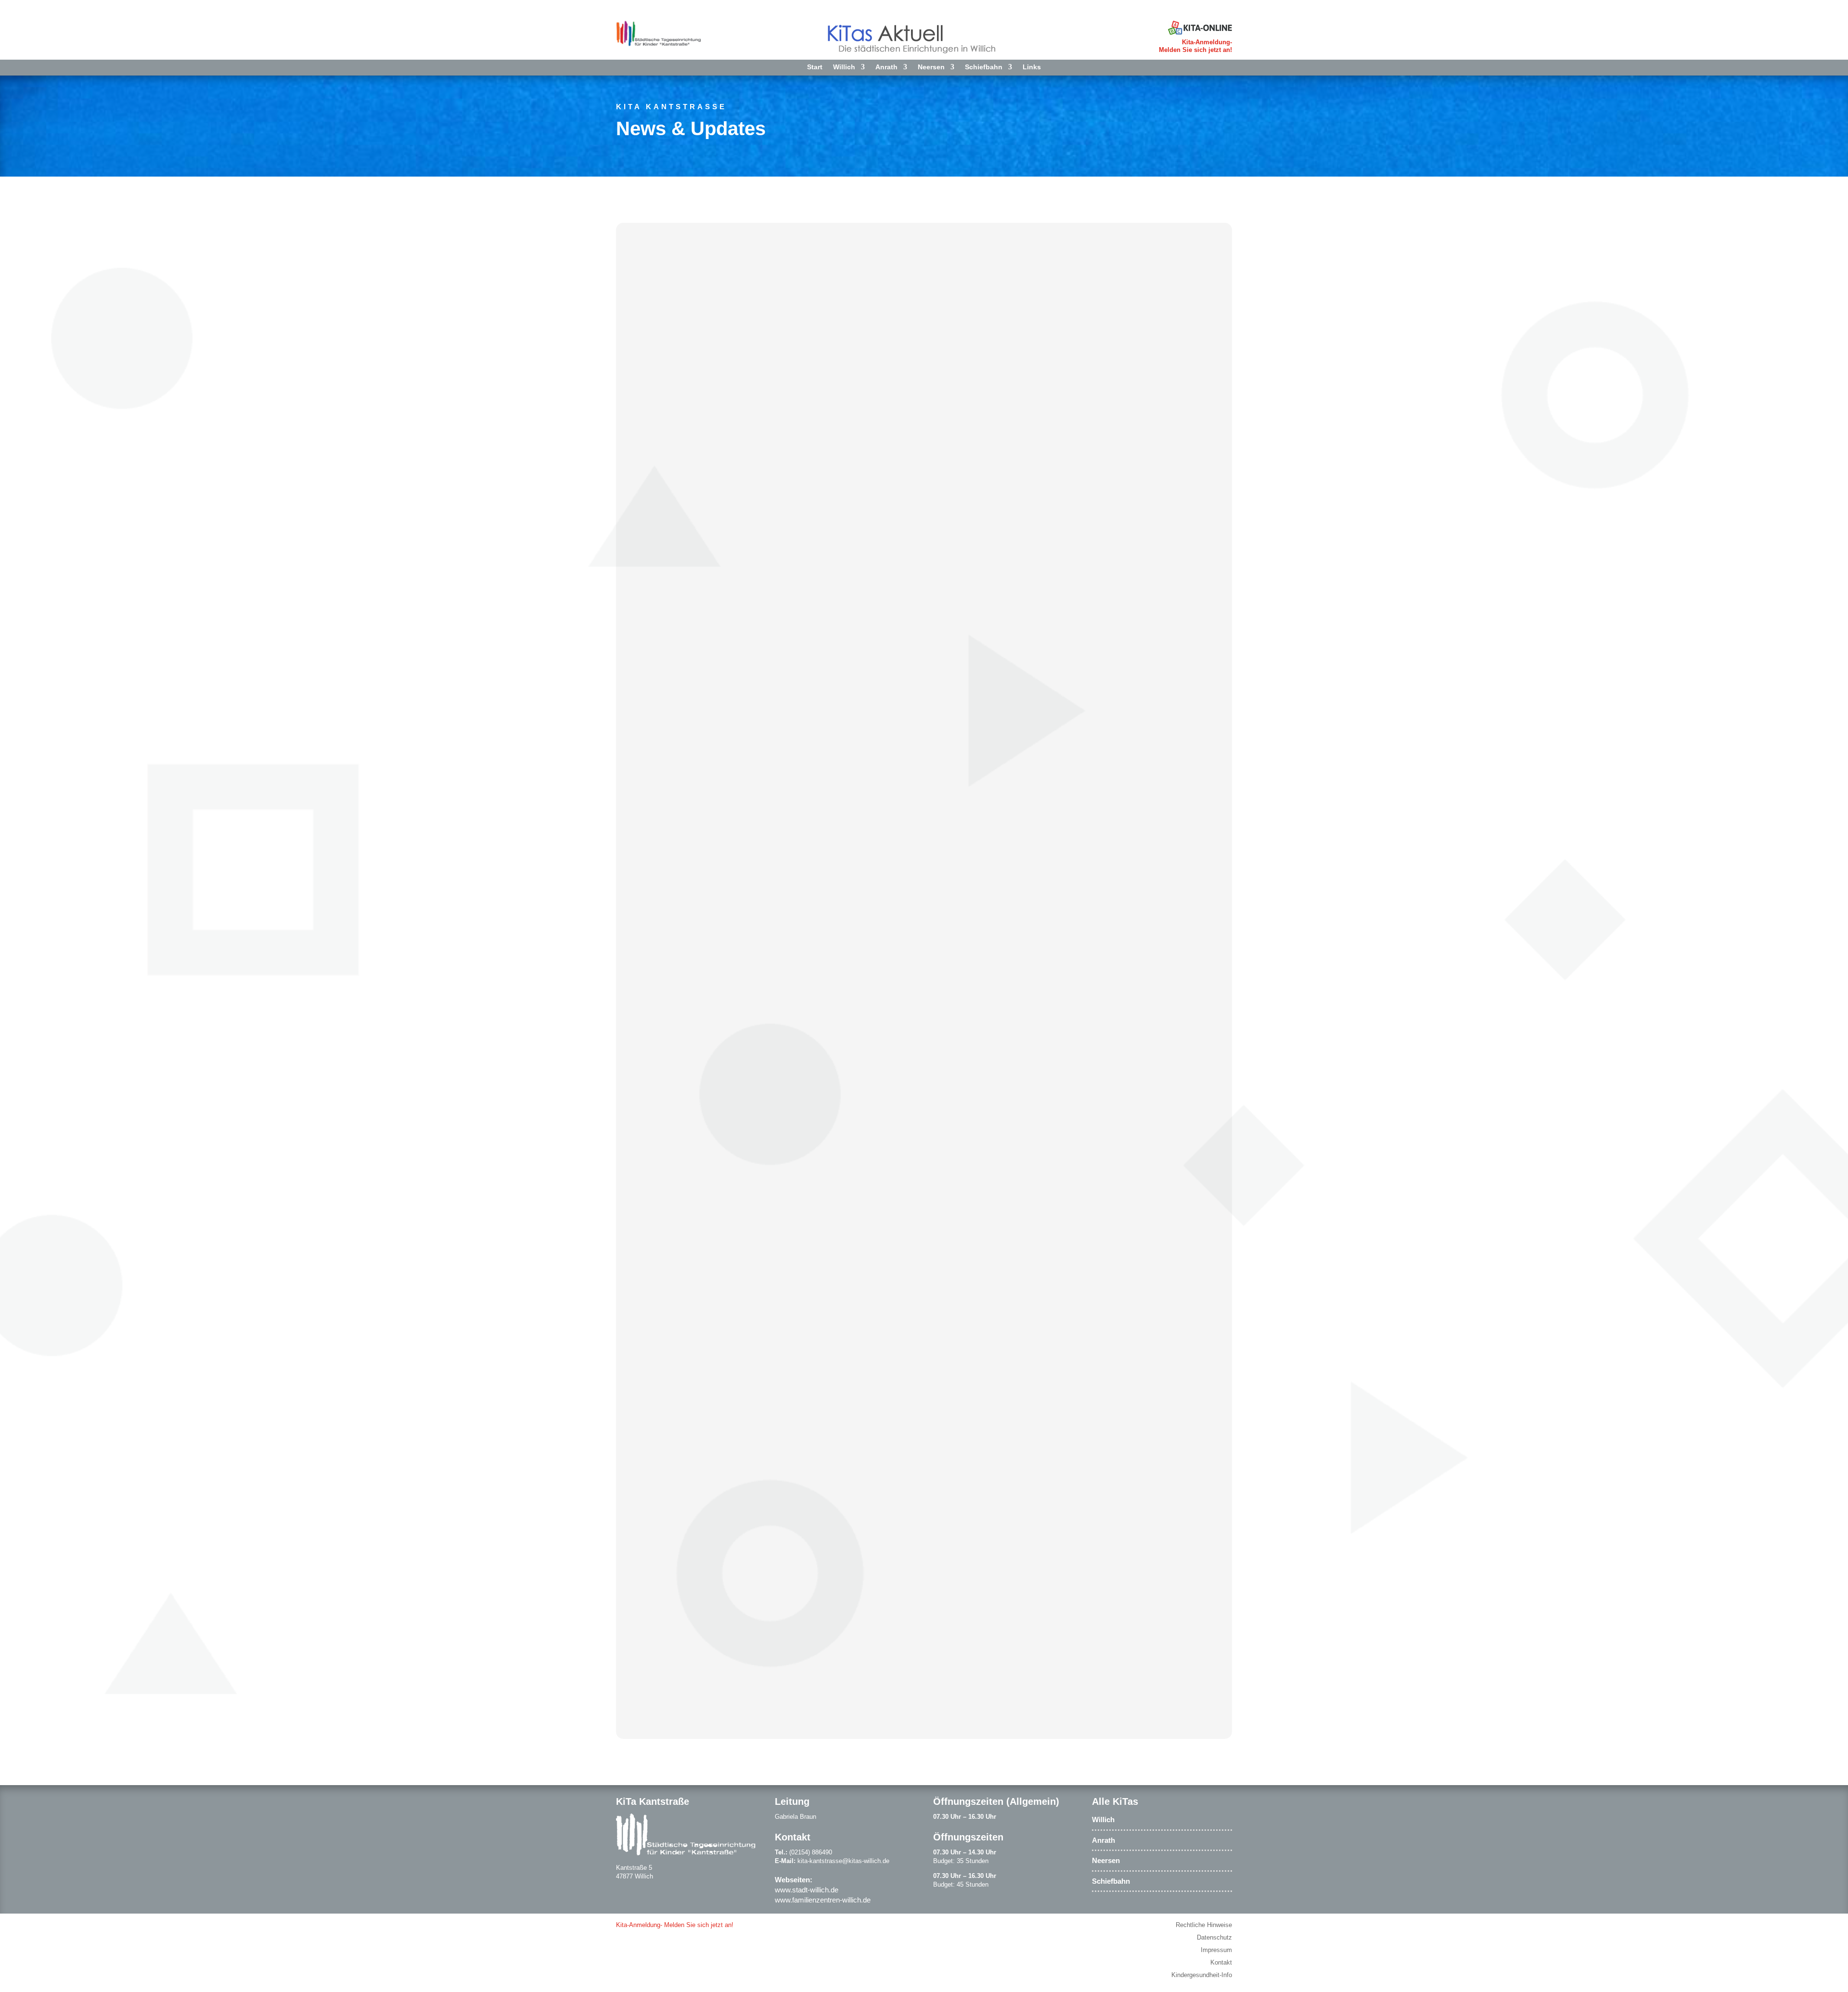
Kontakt (1221, 1962)
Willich (844, 67)
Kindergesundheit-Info (1202, 1975)
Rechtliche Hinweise (1204, 1925)
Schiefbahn (984, 67)
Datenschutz (1214, 1937)
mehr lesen (657, 679)
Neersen (931, 67)
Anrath (886, 67)
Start (815, 67)
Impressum (1216, 1950)
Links (1032, 67)
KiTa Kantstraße (671, 107)
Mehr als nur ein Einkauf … (704, 1116)
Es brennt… (667, 1609)
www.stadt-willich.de (807, 1890)
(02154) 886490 (811, 1852)
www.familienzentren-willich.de (823, 1900)
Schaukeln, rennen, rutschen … (715, 624)
